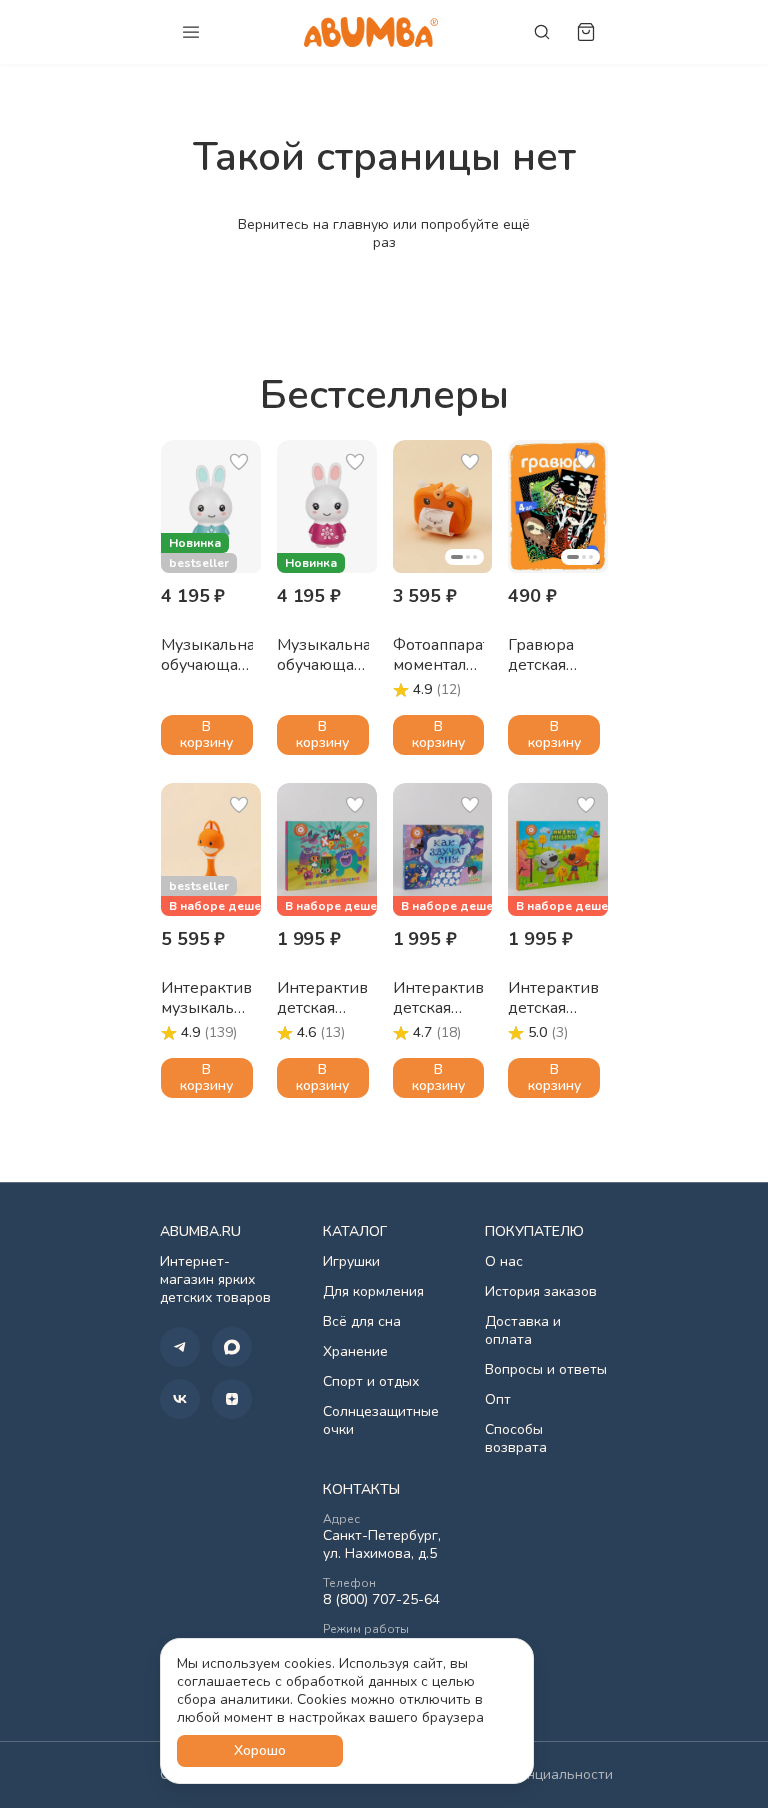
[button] (211, 506)
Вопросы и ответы (546, 1370)
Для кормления (373, 1292)
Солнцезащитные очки (381, 1421)
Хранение (355, 1352)
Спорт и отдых (371, 1382)
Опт (498, 1400)
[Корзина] (586, 32)
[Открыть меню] (191, 32)
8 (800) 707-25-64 (381, 1600)
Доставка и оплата (523, 1331)
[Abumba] (371, 31)
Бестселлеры (384, 395)
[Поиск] (542, 32)
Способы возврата (516, 1439)
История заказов (541, 1292)
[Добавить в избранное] (239, 462)
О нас (504, 1262)
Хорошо (260, 1750)
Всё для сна (362, 1322)
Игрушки (351, 1262)
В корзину (206, 734)
